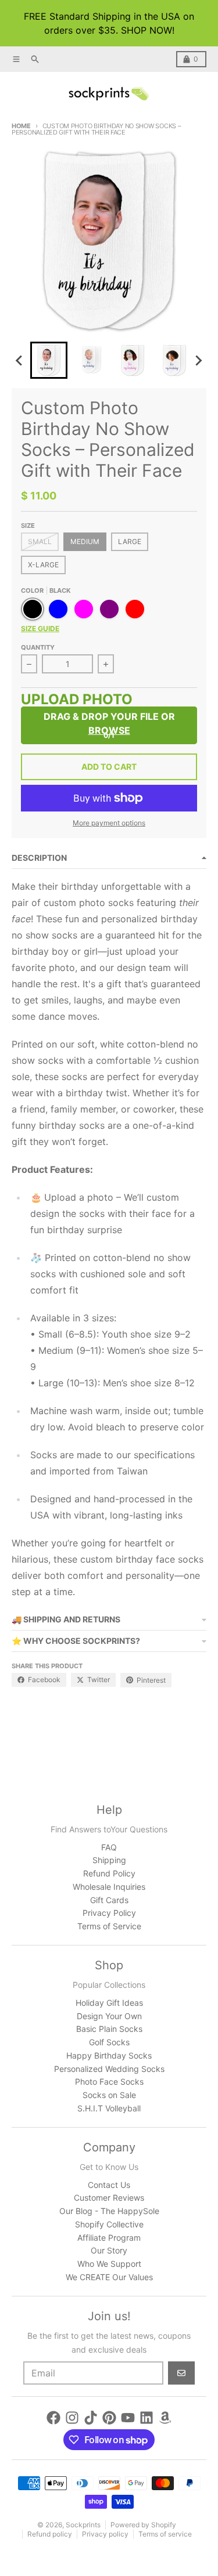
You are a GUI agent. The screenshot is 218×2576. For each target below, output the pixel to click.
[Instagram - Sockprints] (72, 2418)
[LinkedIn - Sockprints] (146, 2418)
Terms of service (165, 2534)
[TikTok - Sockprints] (91, 2418)
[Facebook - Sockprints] (53, 2418)
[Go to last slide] (20, 360)
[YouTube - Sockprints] (128, 2418)
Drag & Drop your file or (109, 723)
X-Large (43, 565)
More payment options (109, 823)
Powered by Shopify (143, 2525)
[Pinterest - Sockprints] (109, 2418)
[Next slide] (198, 360)
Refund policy (50, 2534)
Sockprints (83, 2525)
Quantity (38, 647)
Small (40, 541)
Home (21, 126)
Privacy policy (105, 2534)
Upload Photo (77, 701)
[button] (49, 360)
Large (130, 541)
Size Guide (40, 628)
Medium (85, 541)
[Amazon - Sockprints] (165, 2418)
